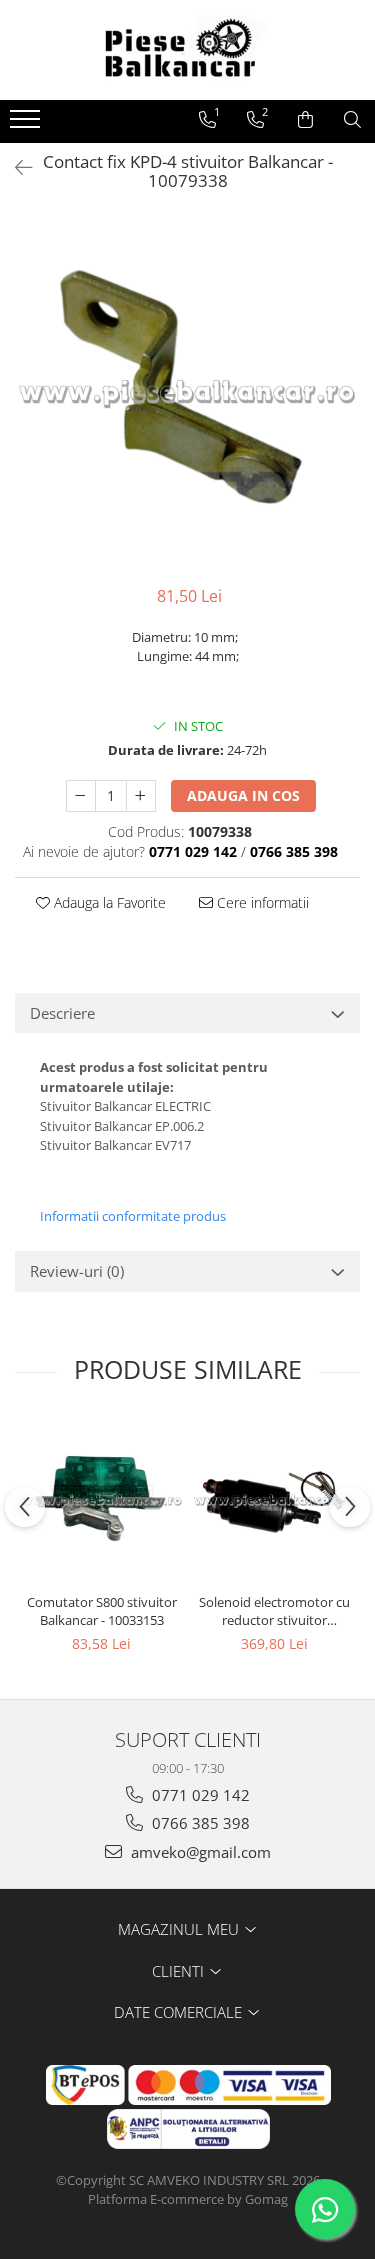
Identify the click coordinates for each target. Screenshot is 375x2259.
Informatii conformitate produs (133, 1216)
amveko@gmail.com (199, 1852)
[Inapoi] (15, 167)
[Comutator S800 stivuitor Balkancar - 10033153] (101, 1500)
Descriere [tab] (62, 1013)
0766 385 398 (199, 1823)
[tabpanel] (187, 392)
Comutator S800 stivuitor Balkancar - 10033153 (102, 1611)
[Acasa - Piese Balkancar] (188, 50)
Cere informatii (261, 902)
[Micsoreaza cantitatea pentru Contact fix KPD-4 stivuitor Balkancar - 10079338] (81, 796)
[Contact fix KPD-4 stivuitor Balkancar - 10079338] (187, 392)
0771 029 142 (199, 1795)
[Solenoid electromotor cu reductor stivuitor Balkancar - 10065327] (274, 1500)
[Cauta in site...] (352, 120)
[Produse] (27, 125)
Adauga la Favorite (108, 902)
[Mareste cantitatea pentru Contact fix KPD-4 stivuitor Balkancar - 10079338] (141, 796)
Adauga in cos (243, 795)
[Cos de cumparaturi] (305, 120)
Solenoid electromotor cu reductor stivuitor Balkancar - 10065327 (274, 1611)
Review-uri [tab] (77, 1271)
